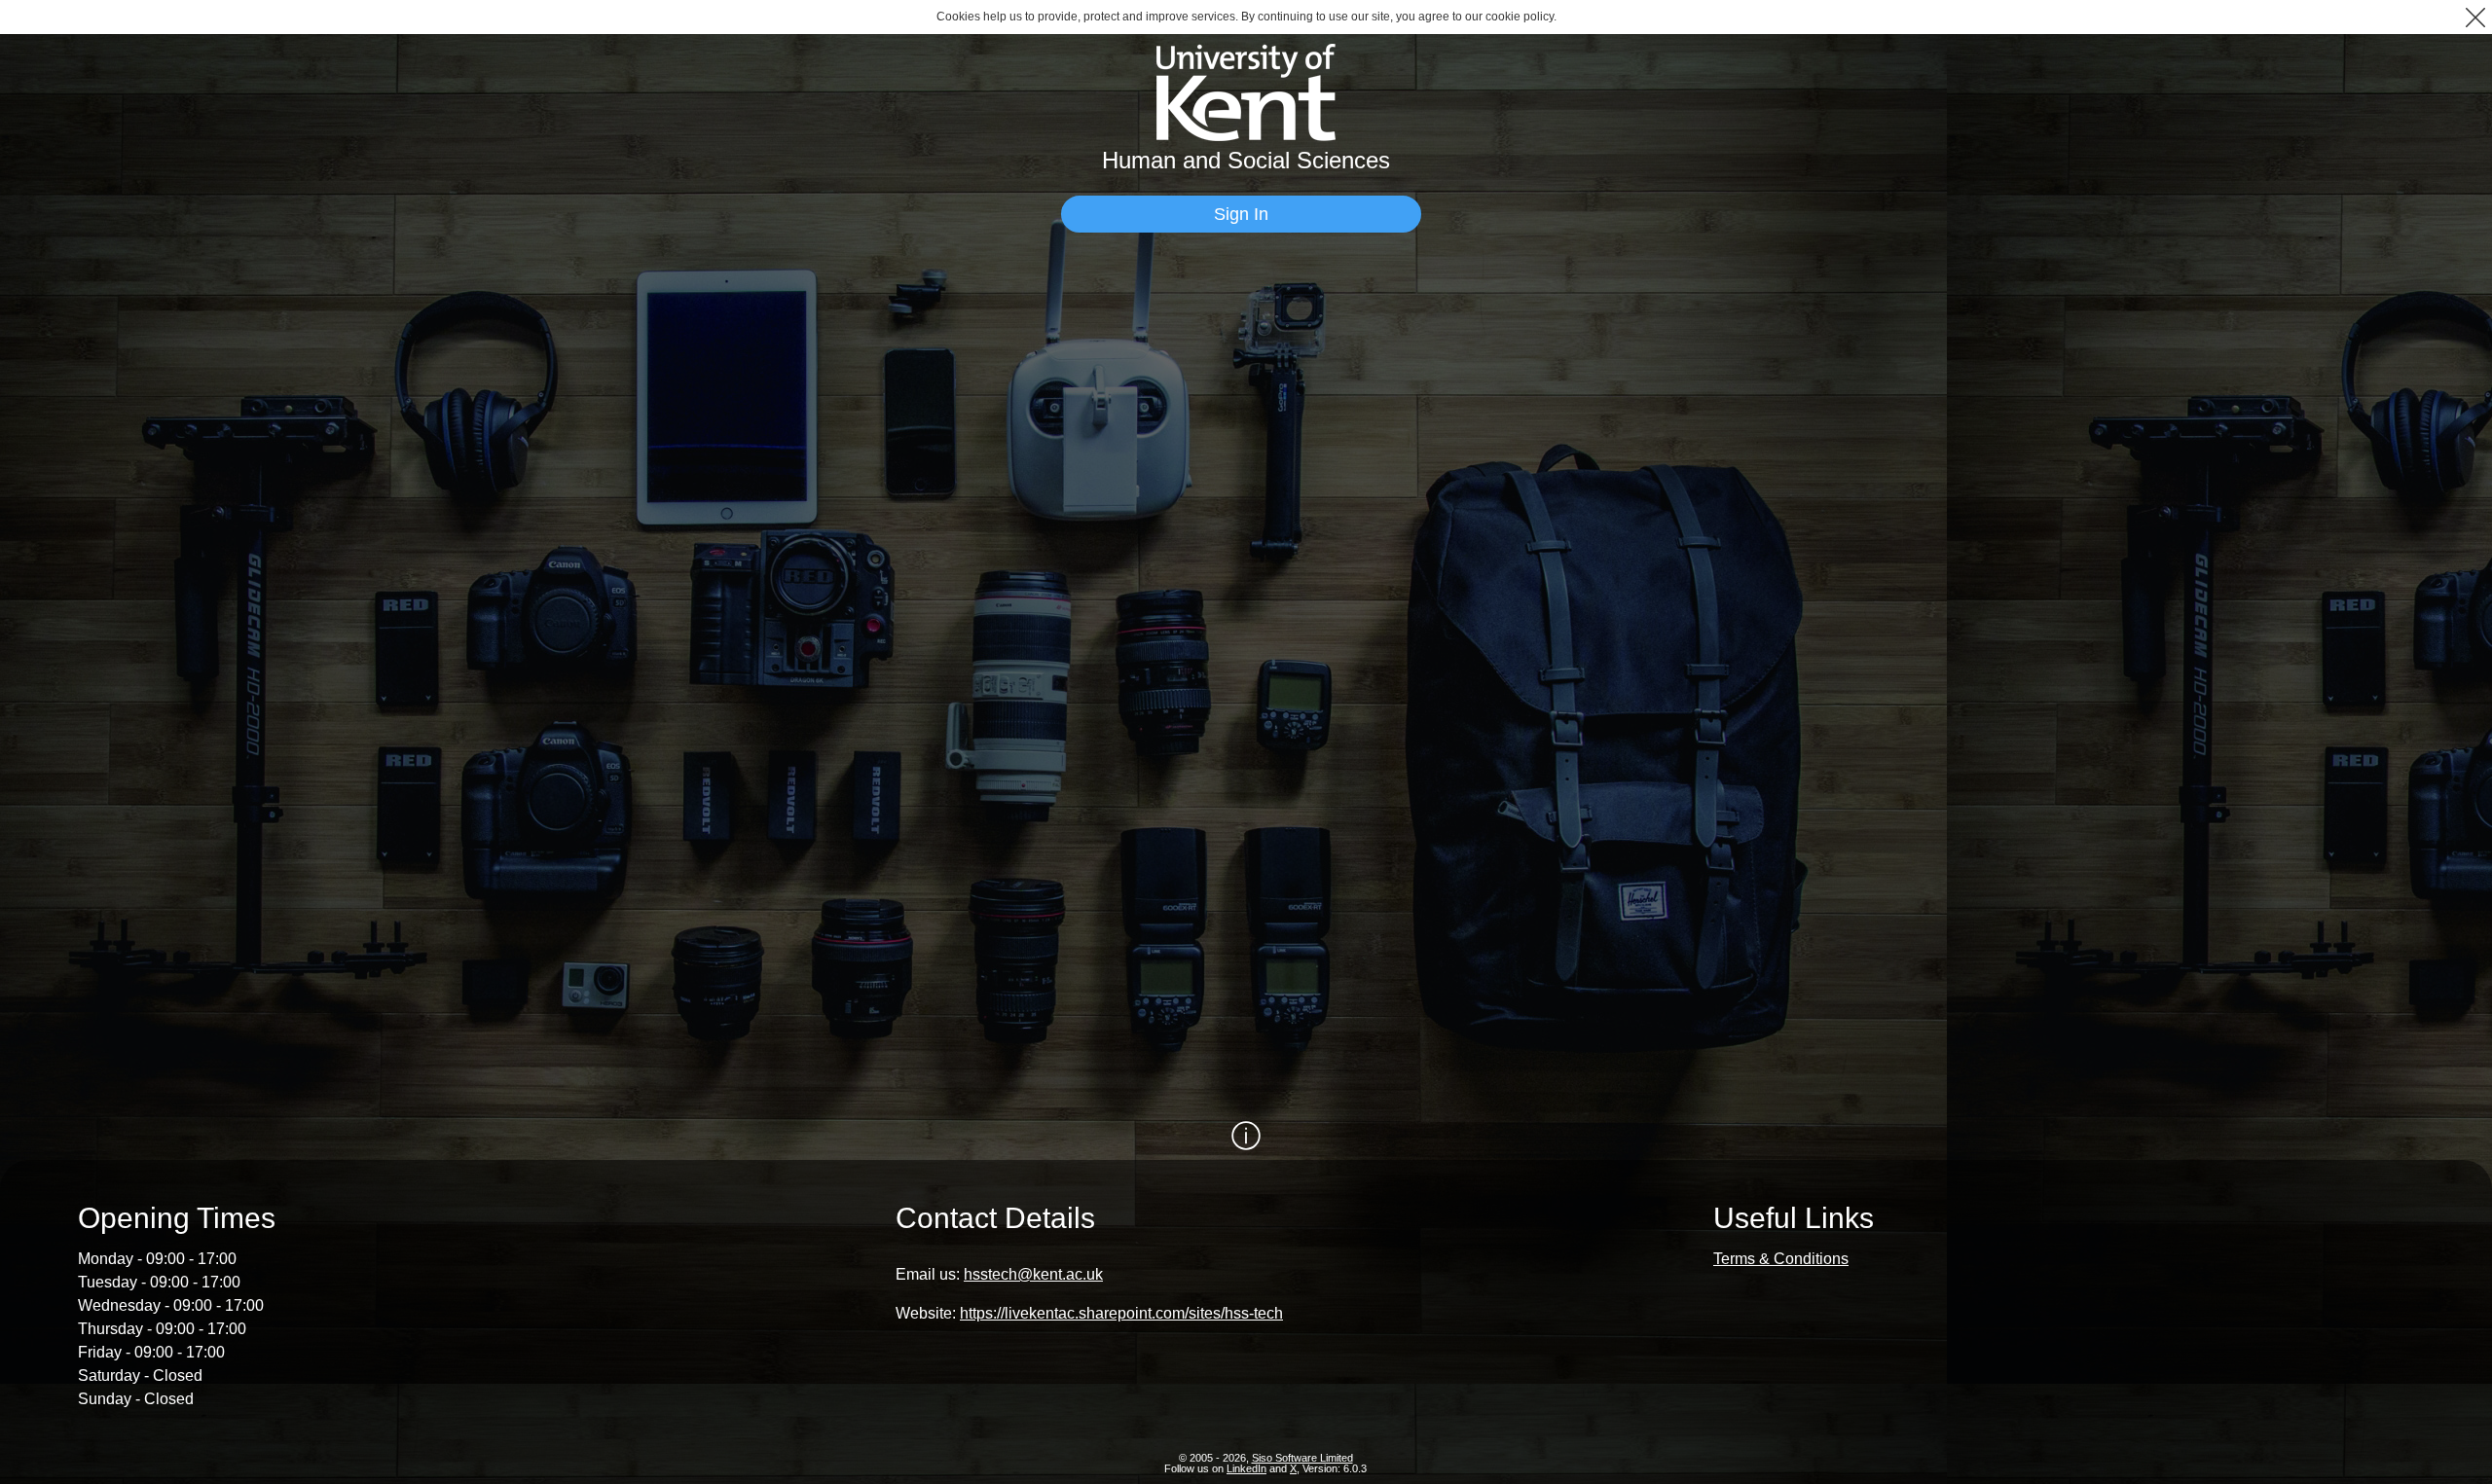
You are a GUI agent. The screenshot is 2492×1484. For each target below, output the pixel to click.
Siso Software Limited (1302, 1458)
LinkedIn (1246, 1468)
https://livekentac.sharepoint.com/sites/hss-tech (1121, 1313)
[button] (2475, 17)
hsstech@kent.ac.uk (1033, 1274)
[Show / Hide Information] (1246, 1136)
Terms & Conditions (1781, 1259)
